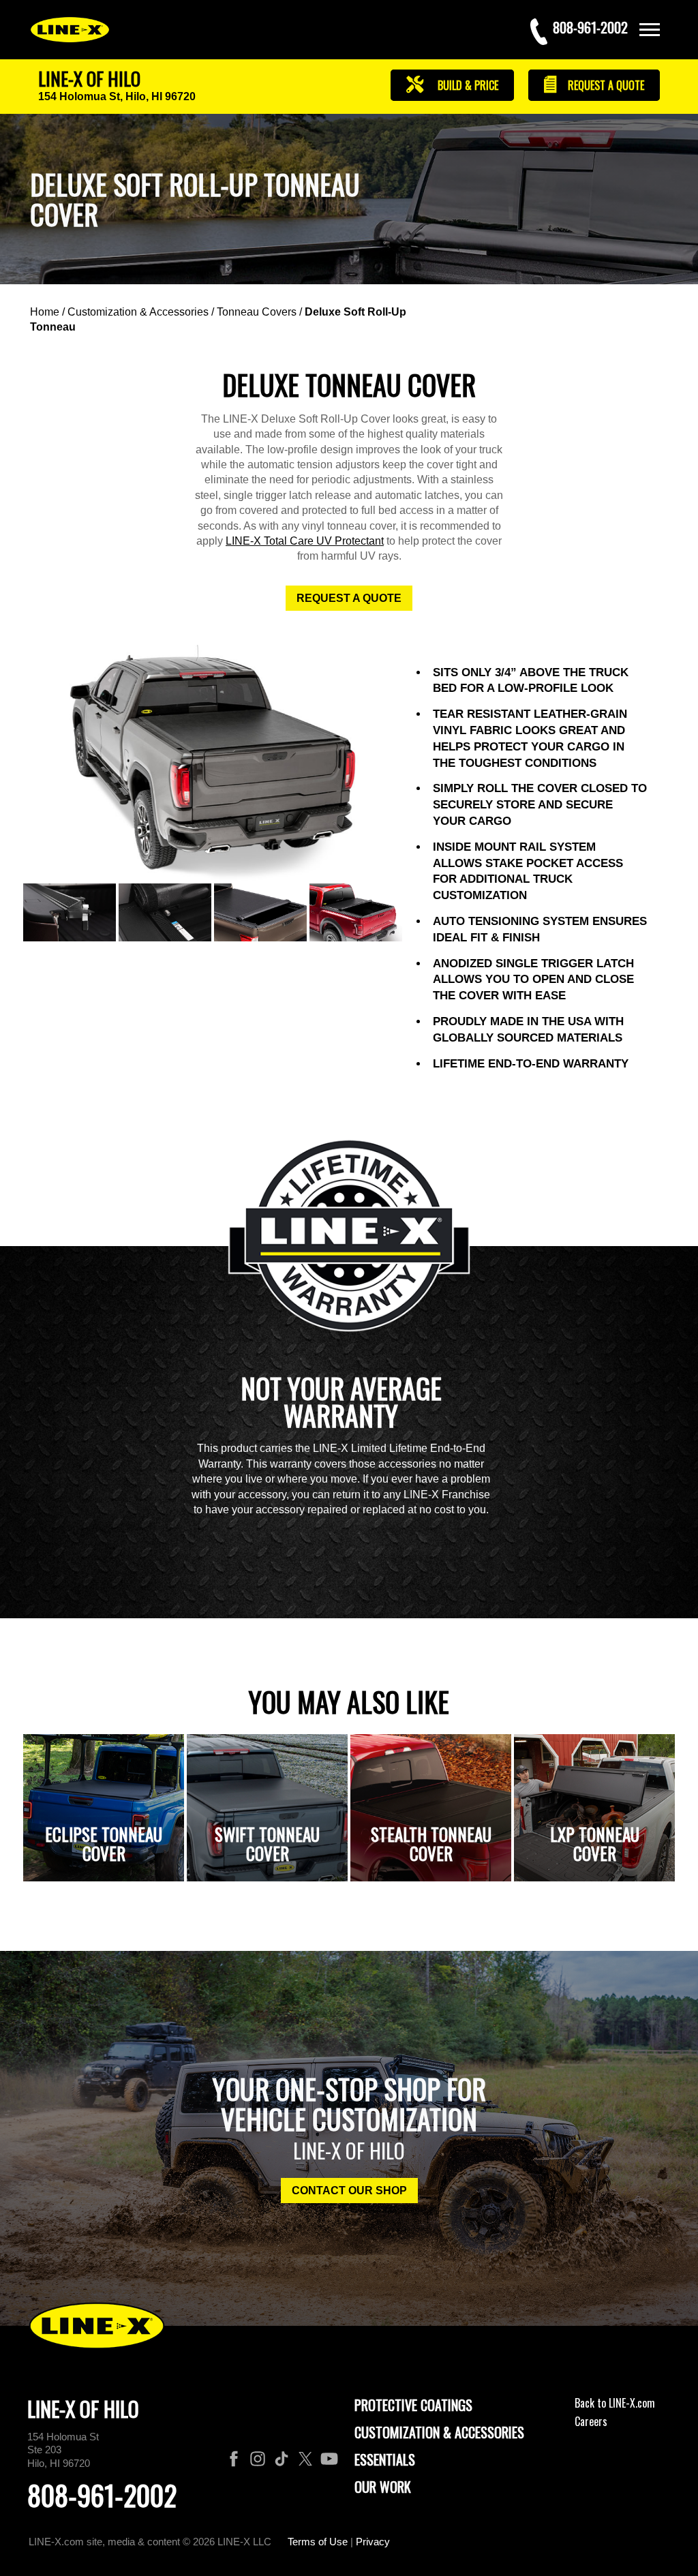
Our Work (383, 2487)
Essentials (385, 2459)
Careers (591, 2421)
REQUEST (605, 85)
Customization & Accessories (138, 312)
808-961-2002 (102, 2495)
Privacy (373, 2542)
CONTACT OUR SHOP (349, 2191)
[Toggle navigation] (650, 30)
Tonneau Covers (257, 312)
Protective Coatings (413, 2405)
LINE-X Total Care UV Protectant (305, 541)
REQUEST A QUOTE (349, 598)
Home (45, 312)
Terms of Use (318, 2542)
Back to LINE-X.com (615, 2403)
